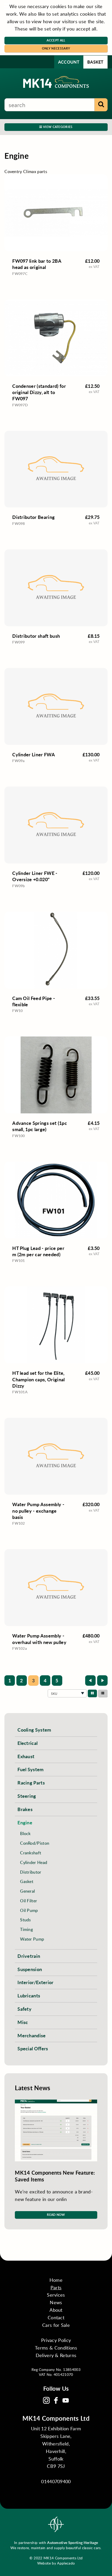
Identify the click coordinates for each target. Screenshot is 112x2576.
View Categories (57, 127)
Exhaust (26, 1756)
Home (56, 2280)
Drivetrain (29, 1956)
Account (69, 62)
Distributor (31, 1872)
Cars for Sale (56, 2325)
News (56, 2302)
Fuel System (31, 1769)
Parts (56, 2287)
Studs (26, 1920)
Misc (23, 2022)
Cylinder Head (34, 1862)
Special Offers (33, 2048)
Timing (26, 1929)
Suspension (30, 1969)
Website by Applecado (56, 2563)
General (27, 1891)
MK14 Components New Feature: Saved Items (55, 2176)
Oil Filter (29, 1901)
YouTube (66, 2400)
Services (56, 2295)
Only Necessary (56, 48)
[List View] (103, 1693)
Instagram (46, 2400)
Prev (90, 1680)
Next (102, 1680)
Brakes (25, 1809)
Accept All (56, 40)
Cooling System (34, 1730)
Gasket (27, 1881)
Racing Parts (31, 1783)
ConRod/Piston (35, 1843)
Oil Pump (29, 1910)
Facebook (56, 2400)
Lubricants (29, 1995)
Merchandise (32, 2035)
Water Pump (32, 1939)
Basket (95, 62)
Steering (27, 1796)
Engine (25, 1822)
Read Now (56, 2215)
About (56, 2310)
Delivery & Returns (56, 2355)
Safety (24, 2009)
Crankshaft (31, 1853)
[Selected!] (92, 1693)
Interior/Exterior (35, 1982)
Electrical (27, 1743)
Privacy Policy (56, 2340)
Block (25, 1833)
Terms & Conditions (56, 2348)
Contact (56, 2317)
